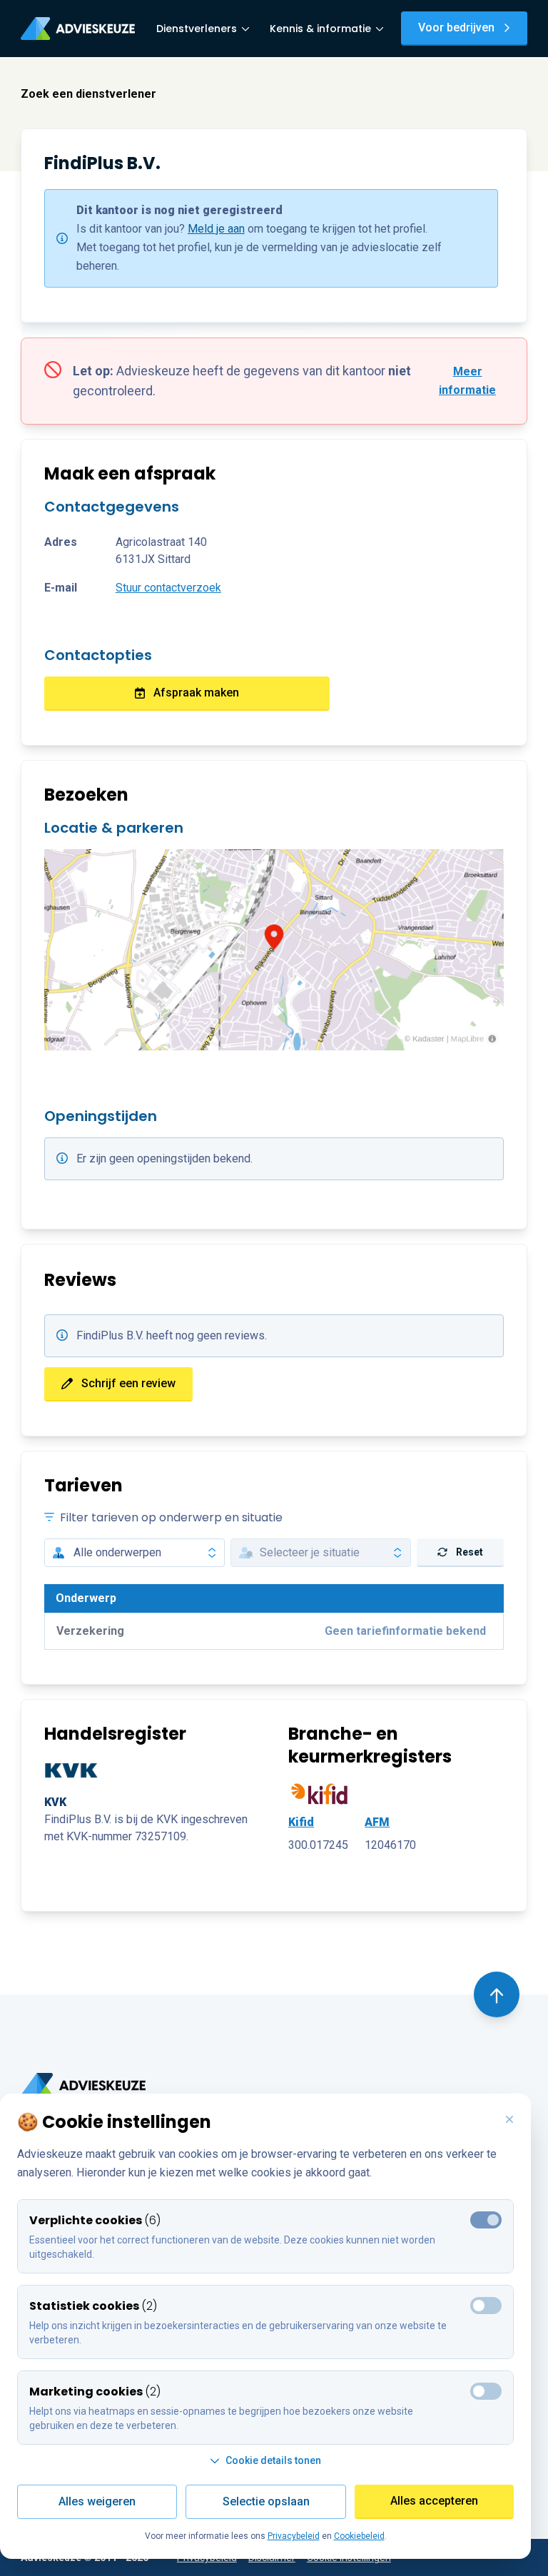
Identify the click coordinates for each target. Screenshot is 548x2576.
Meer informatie (467, 381)
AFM (377, 1822)
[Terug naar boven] (497, 1994)
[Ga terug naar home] (83, 2085)
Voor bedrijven (456, 27)
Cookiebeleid (359, 2536)
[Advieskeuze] (78, 29)
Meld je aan (216, 229)
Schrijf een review (128, 1383)
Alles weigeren (97, 2501)
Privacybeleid (294, 2536)
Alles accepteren (434, 2501)
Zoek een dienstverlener (88, 94)
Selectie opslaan (266, 2501)
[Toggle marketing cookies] (486, 2306)
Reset (470, 1552)
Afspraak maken (196, 693)
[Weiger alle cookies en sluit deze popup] (509, 2120)
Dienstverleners (197, 29)
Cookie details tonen (273, 2460)
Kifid (301, 1822)
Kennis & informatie (320, 29)
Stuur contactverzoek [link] (168, 588)
